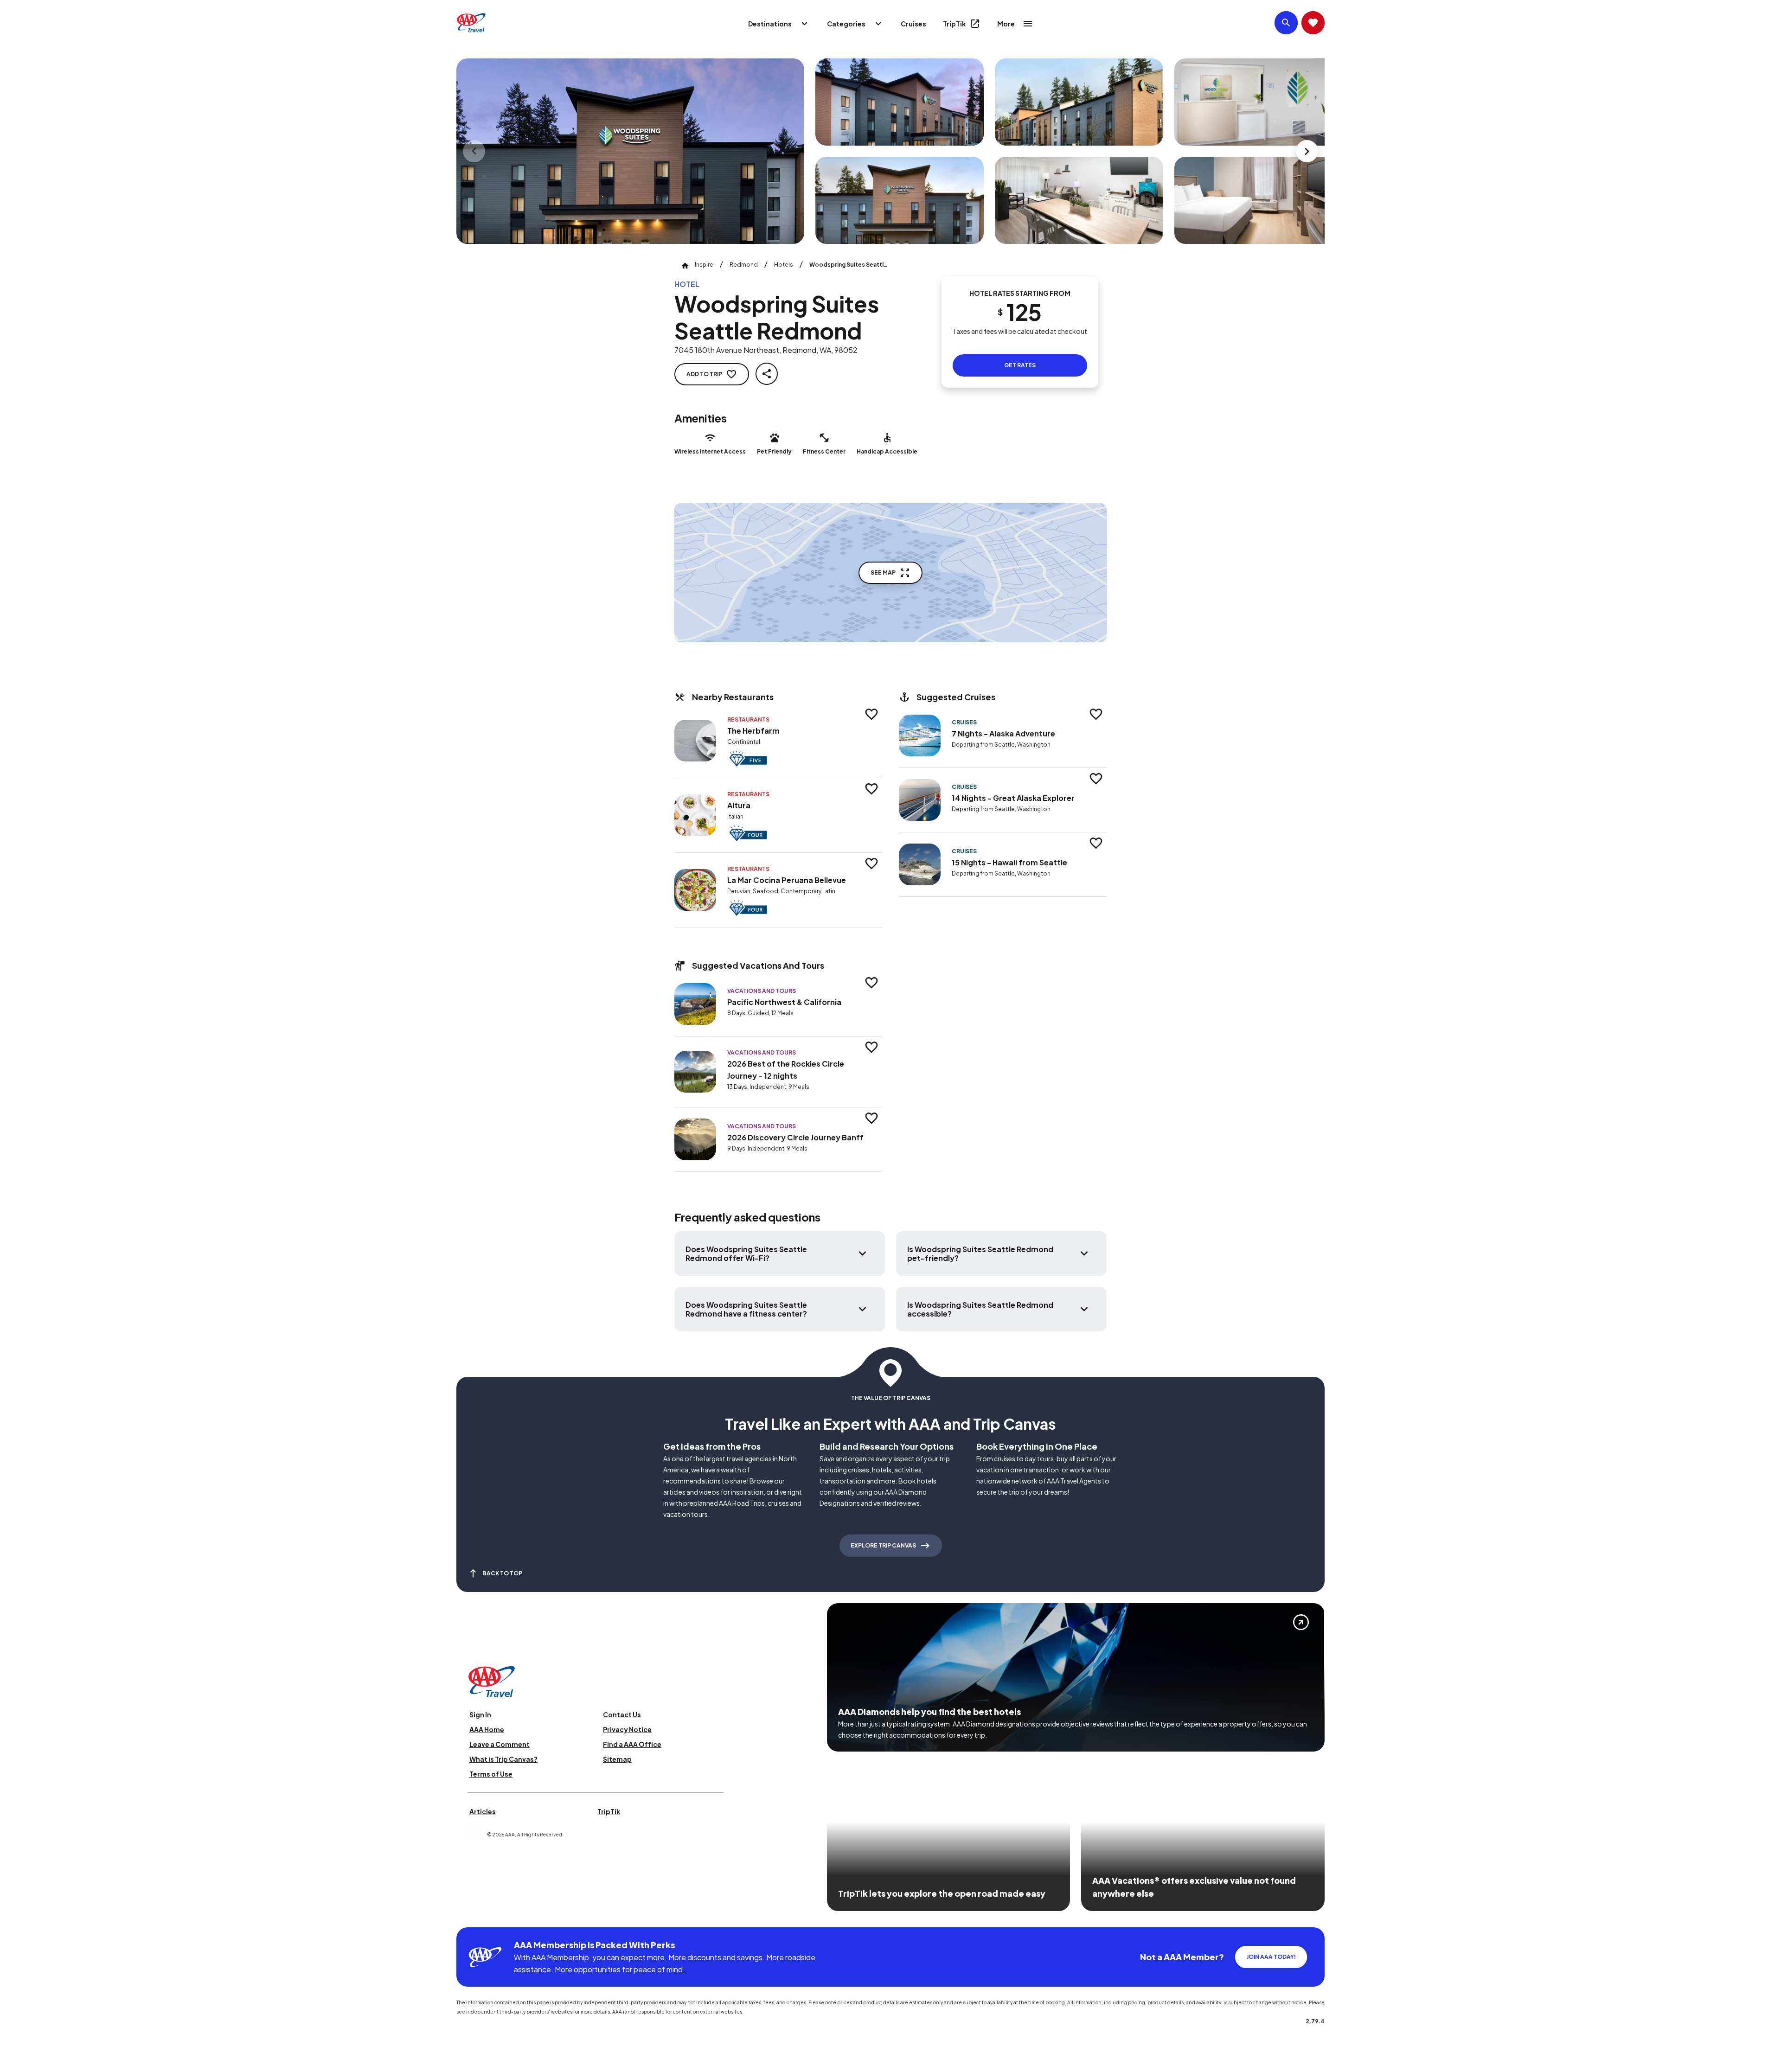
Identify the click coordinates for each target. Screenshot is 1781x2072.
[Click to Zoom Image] (630, 151)
